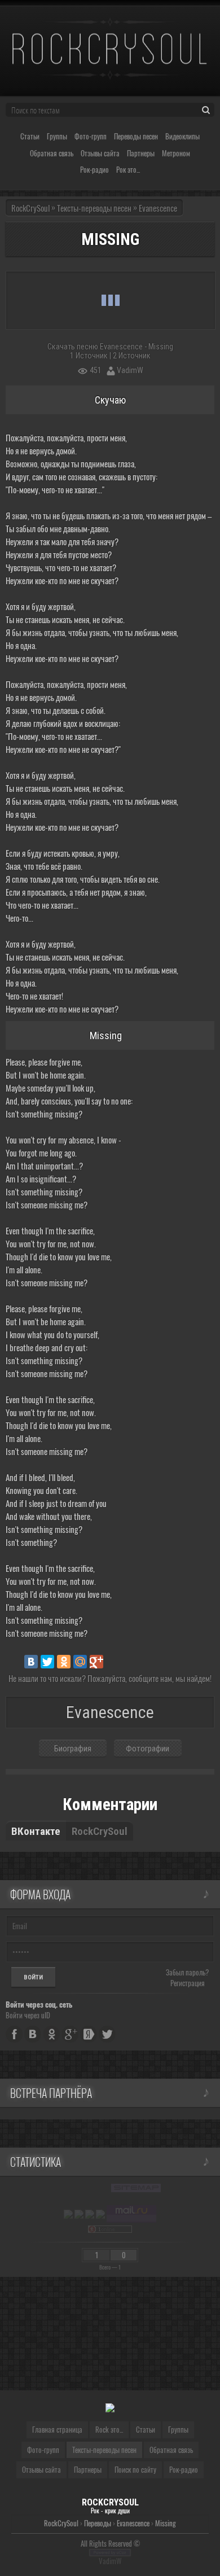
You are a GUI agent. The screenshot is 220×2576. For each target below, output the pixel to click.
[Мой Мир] (80, 1662)
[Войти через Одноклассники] (51, 2034)
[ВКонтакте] (31, 1662)
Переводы (98, 2523)
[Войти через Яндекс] (89, 2034)
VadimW (130, 370)
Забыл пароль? (187, 1972)
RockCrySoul (30, 208)
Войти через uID (28, 2015)
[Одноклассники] (64, 1662)
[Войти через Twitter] (107, 2034)
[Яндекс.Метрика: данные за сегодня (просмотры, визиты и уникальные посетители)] (68, 2214)
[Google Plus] (96, 1662)
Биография (73, 1749)
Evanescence (133, 2523)
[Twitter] (47, 1662)
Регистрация (188, 1983)
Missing (166, 2523)
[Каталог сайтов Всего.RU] (79, 2214)
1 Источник (89, 356)
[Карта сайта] (136, 2188)
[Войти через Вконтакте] (33, 2034)
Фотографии (148, 1749)
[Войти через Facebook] (14, 2034)
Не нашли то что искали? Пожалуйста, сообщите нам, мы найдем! (110, 1678)
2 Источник (132, 356)
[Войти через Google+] (70, 2034)
